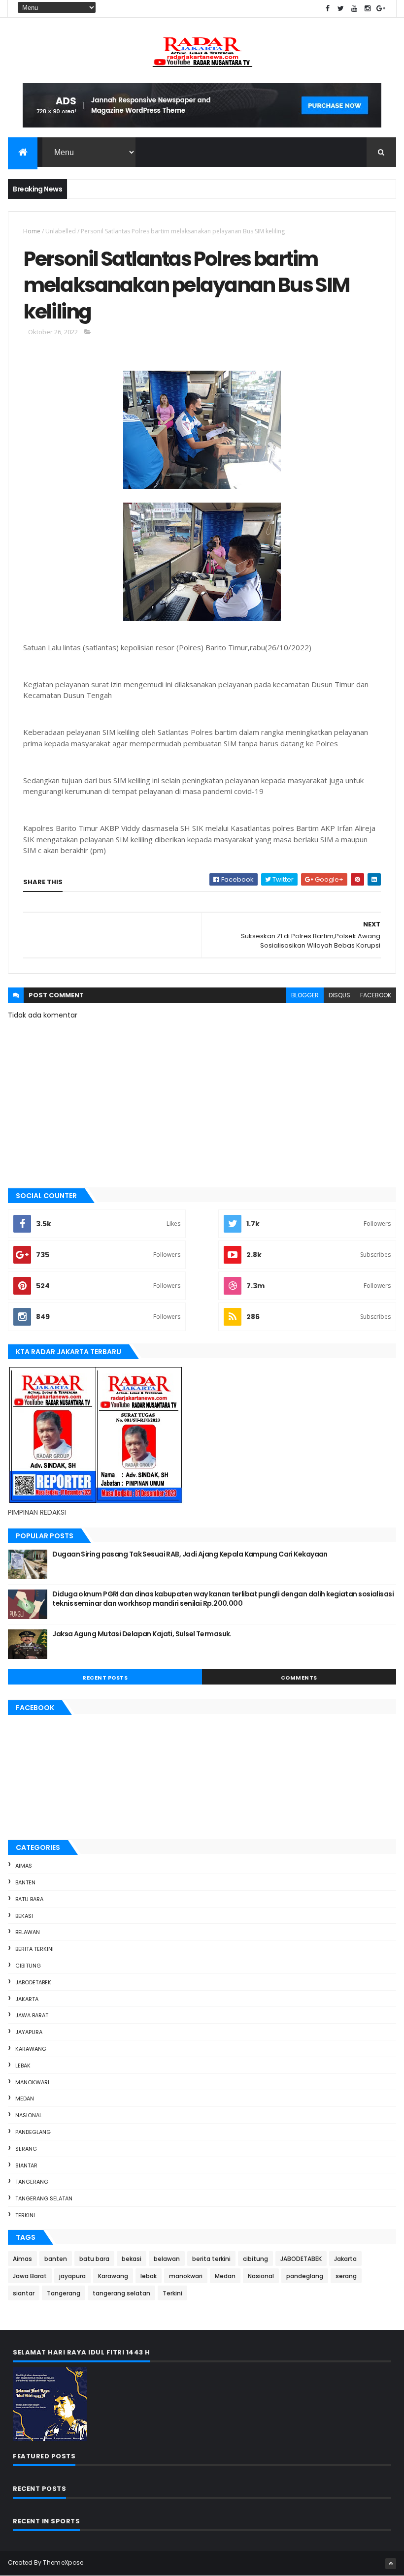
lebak (23, 2066)
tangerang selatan (44, 2198)
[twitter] (341, 9)
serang (26, 2149)
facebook (376, 995)
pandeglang (33, 2132)
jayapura (29, 2032)
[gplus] (381, 9)
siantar (26, 2165)
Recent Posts (105, 1678)
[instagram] (368, 9)
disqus (339, 995)
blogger (305, 995)
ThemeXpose (63, 2562)
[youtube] (354, 9)
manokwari (32, 2082)
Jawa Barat (32, 2015)
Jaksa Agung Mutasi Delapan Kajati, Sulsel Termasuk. (142, 1634)
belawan (28, 1932)
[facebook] (328, 9)
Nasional (29, 2115)
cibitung (28, 1966)
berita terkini (34, 1949)
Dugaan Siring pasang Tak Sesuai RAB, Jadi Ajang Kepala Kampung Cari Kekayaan (190, 1554)
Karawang (31, 2049)
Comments (299, 1678)
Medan (25, 2099)
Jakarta (27, 1999)
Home (32, 231)
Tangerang (32, 2182)
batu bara (29, 1899)
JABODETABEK (33, 1982)
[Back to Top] (391, 2564)
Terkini (25, 2215)
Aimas (24, 1866)
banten (25, 1882)
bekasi (24, 1916)
